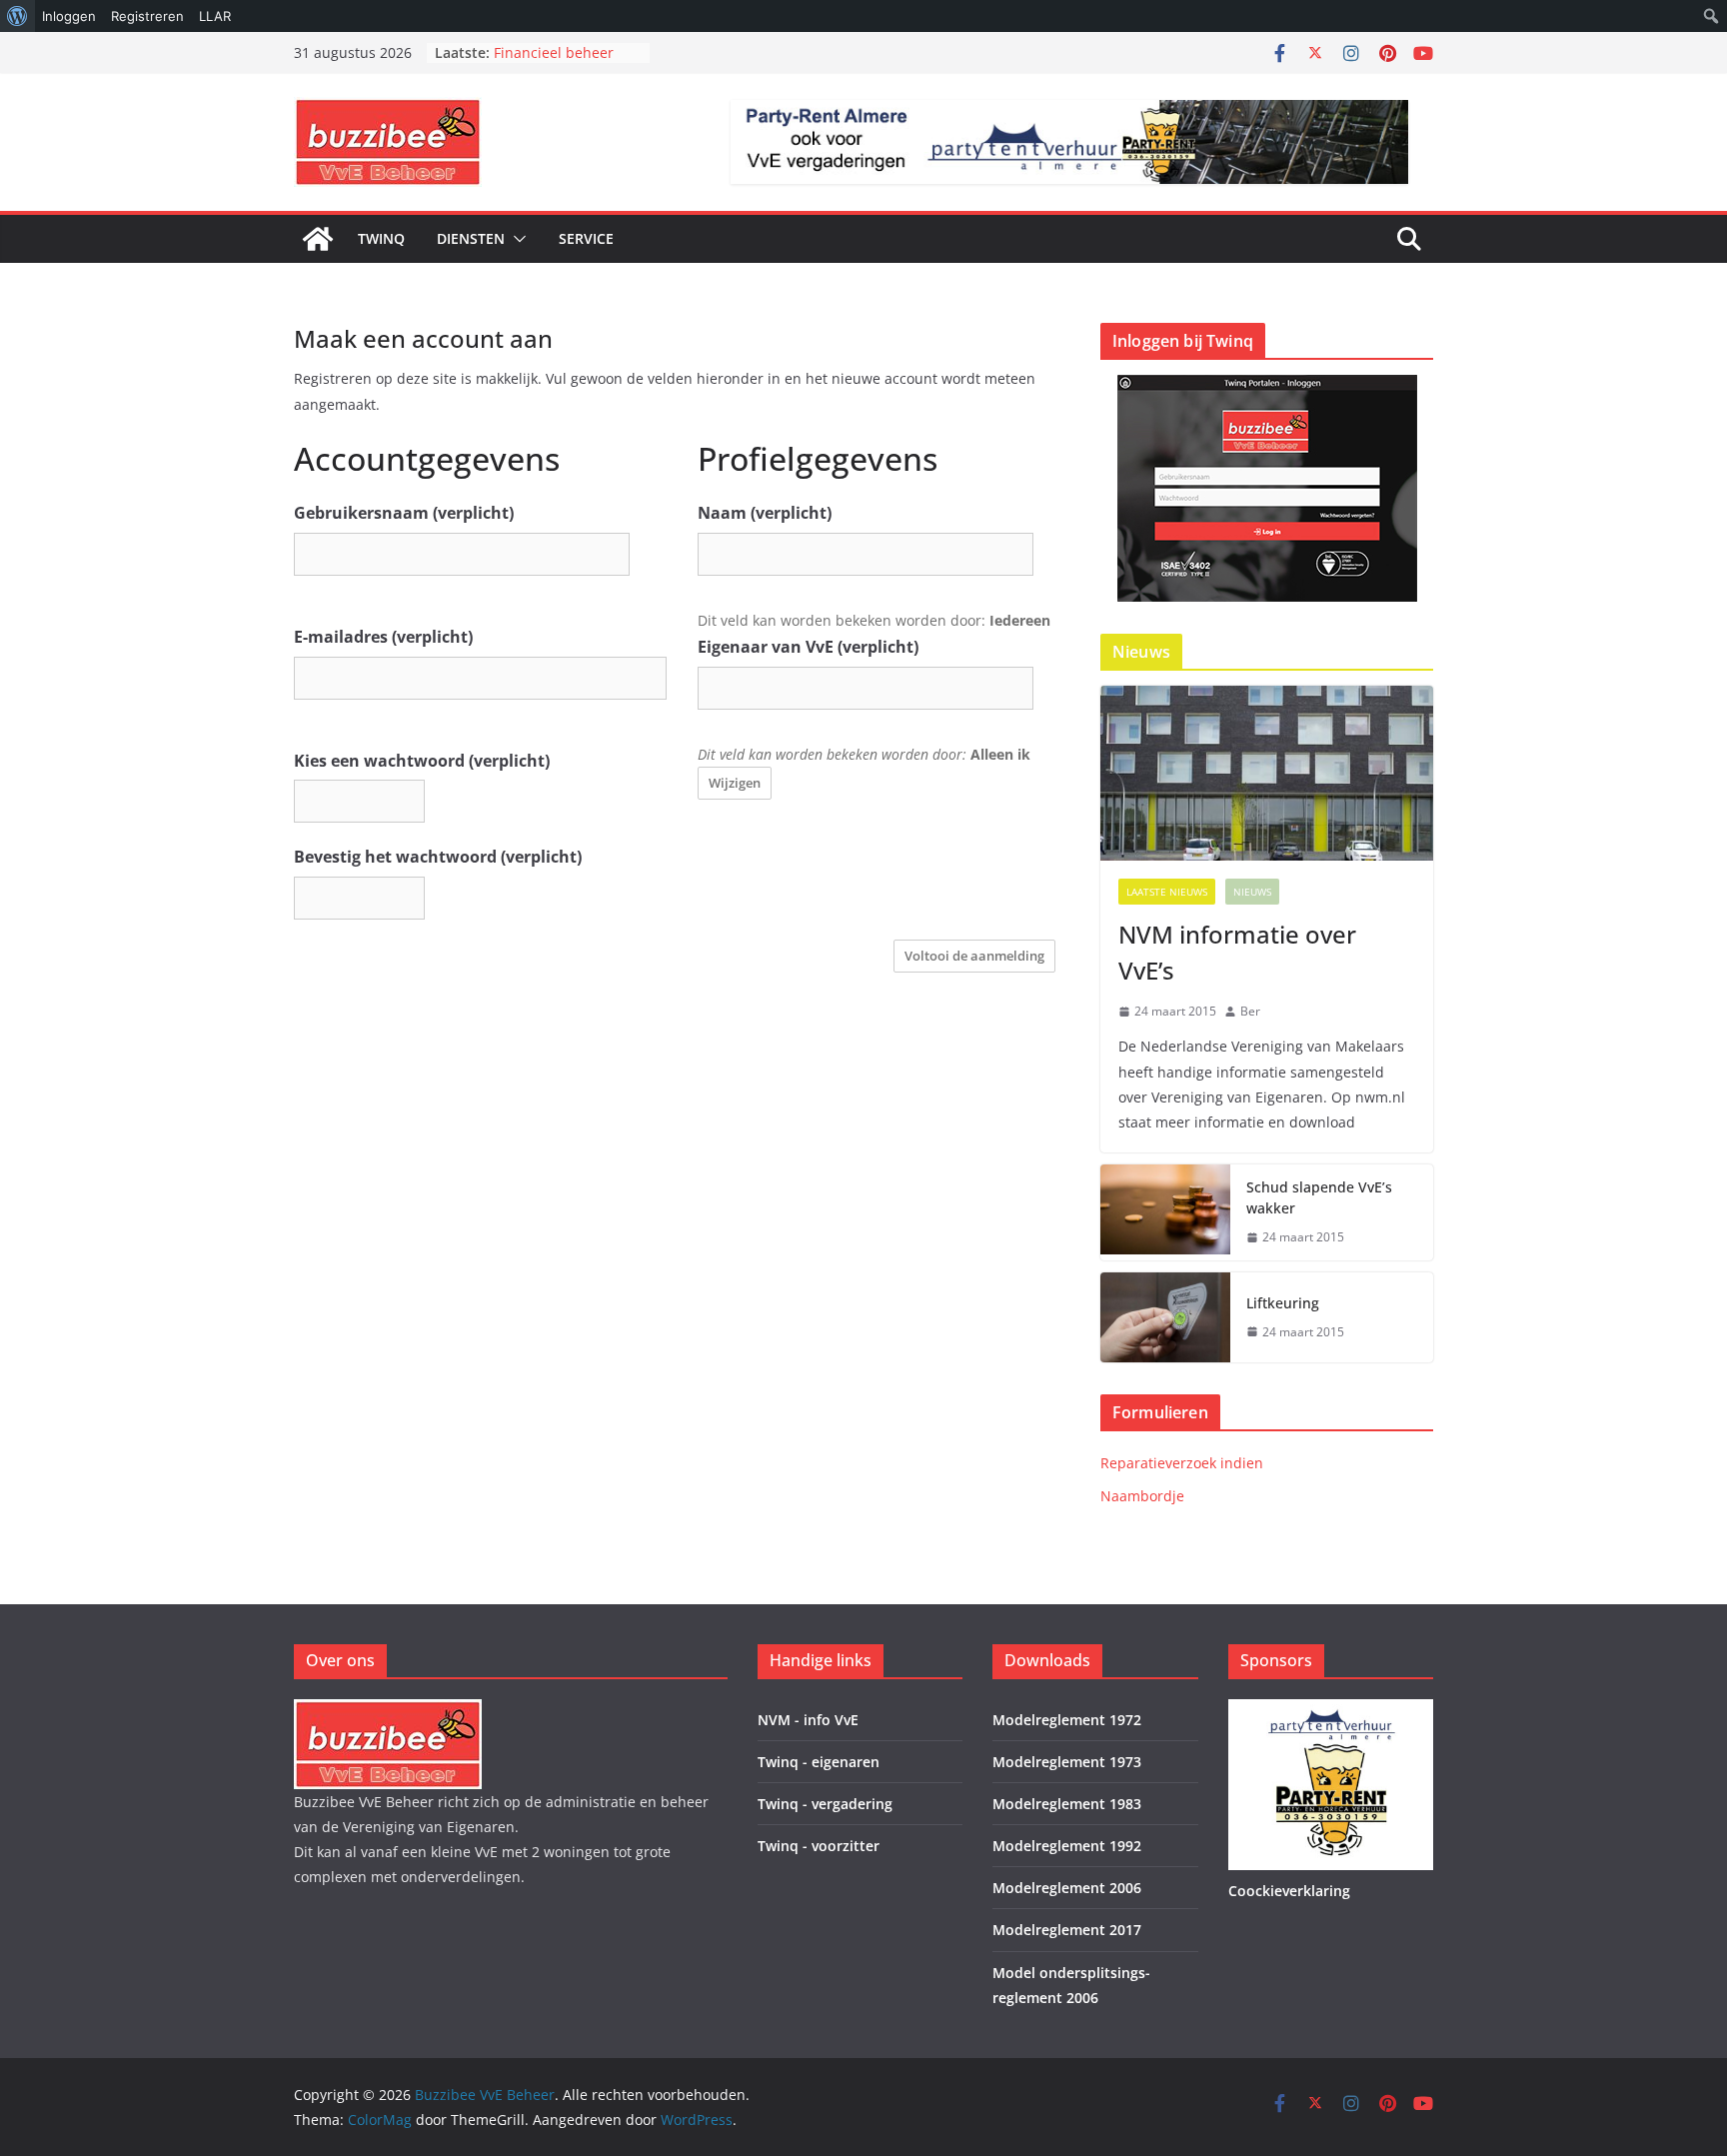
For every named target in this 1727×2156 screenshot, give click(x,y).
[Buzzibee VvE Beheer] (318, 239)
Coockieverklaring (1289, 1891)
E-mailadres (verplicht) (383, 637)
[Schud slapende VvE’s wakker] (1165, 1212)
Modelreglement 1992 (1067, 1846)
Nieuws (1252, 892)
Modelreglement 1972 (1067, 1720)
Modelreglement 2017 (1067, 1930)
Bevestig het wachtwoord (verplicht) (438, 857)
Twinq (381, 238)
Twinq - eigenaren (819, 1762)
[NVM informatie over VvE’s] (1267, 773)
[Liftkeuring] (1165, 1317)
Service (586, 238)
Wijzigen (735, 783)
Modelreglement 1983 (1067, 1804)
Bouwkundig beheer (561, 50)
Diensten (471, 238)
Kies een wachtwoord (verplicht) (422, 761)
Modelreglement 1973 (1067, 1762)
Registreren (147, 16)
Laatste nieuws (1167, 892)
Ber (1250, 1011)
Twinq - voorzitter (819, 1846)
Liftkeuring (1283, 1303)
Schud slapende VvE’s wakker (1319, 1197)
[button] (516, 239)
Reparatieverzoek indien (1182, 1463)
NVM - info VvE (808, 1720)
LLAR (215, 16)
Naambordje (1142, 1496)
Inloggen (69, 16)
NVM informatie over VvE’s (1237, 952)
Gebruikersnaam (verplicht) (404, 513)
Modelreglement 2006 (1067, 1888)
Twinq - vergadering (825, 1804)
